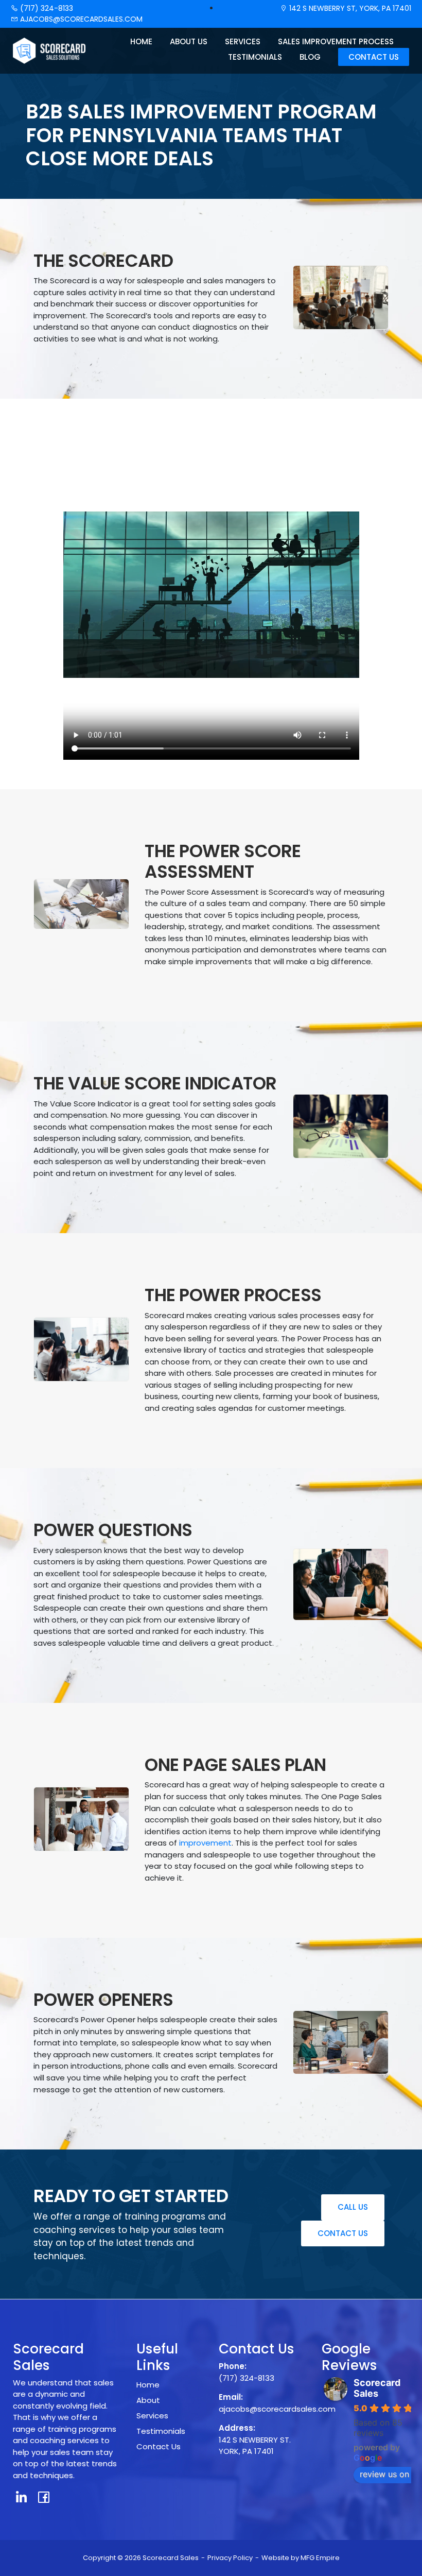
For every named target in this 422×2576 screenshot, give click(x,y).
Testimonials (255, 57)
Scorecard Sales (377, 2388)
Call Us (353, 2207)
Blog (310, 57)
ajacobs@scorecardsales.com (80, 19)
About (148, 2400)
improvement (205, 1843)
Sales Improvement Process (336, 41)
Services (243, 41)
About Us (189, 41)
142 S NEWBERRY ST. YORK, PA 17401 (255, 2446)
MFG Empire (320, 2558)
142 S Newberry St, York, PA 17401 (349, 8)
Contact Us (374, 57)
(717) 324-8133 (46, 8)
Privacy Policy (230, 2558)
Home (141, 41)
